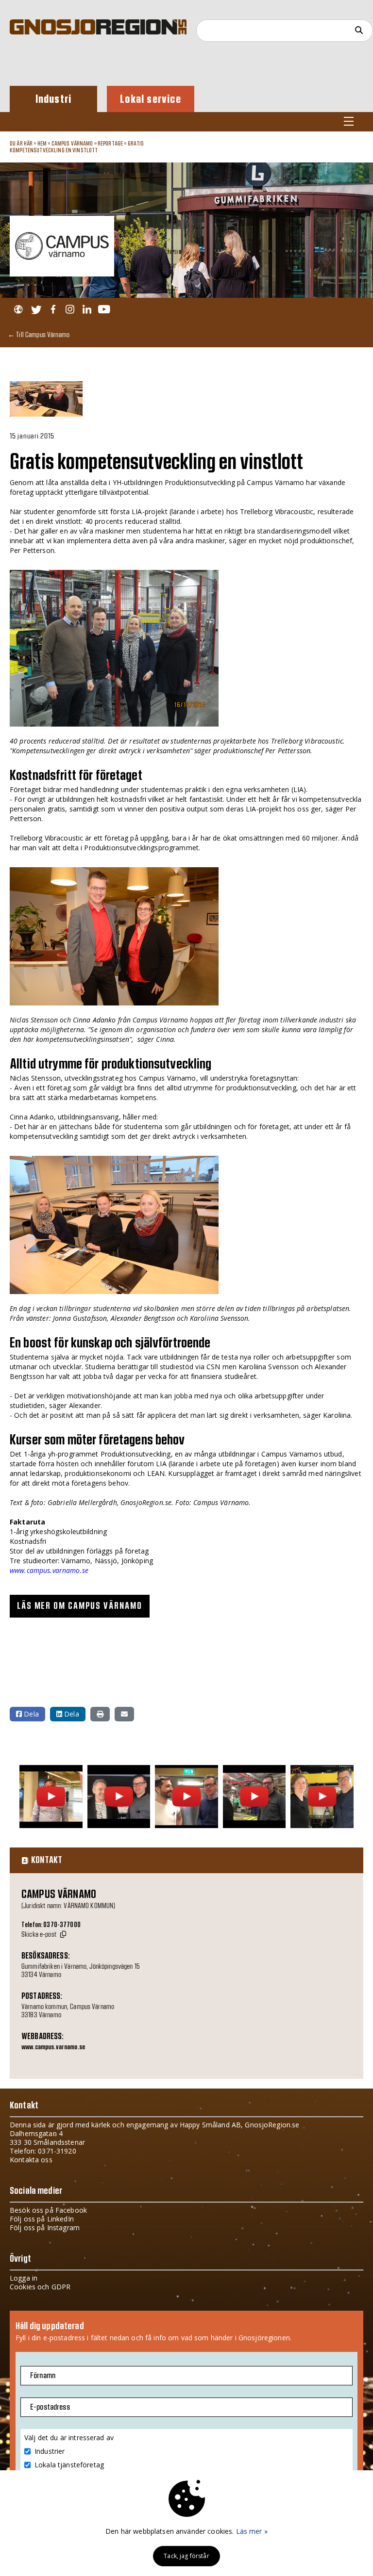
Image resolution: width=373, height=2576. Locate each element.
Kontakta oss (31, 2160)
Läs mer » (252, 2531)
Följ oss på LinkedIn (42, 2219)
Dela (30, 1714)
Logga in (24, 2278)
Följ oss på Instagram (45, 2228)
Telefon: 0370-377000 (51, 1925)
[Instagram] (70, 310)
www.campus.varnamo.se (49, 1570)
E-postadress (50, 2407)
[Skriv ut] (100, 1714)
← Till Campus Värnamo (39, 334)
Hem (42, 144)
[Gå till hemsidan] (18, 310)
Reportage (110, 144)
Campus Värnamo (72, 144)
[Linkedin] (87, 310)
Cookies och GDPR (40, 2287)
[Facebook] (53, 310)
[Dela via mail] (124, 1714)
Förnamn (43, 2376)
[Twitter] (36, 310)
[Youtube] (104, 310)
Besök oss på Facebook (48, 2210)
